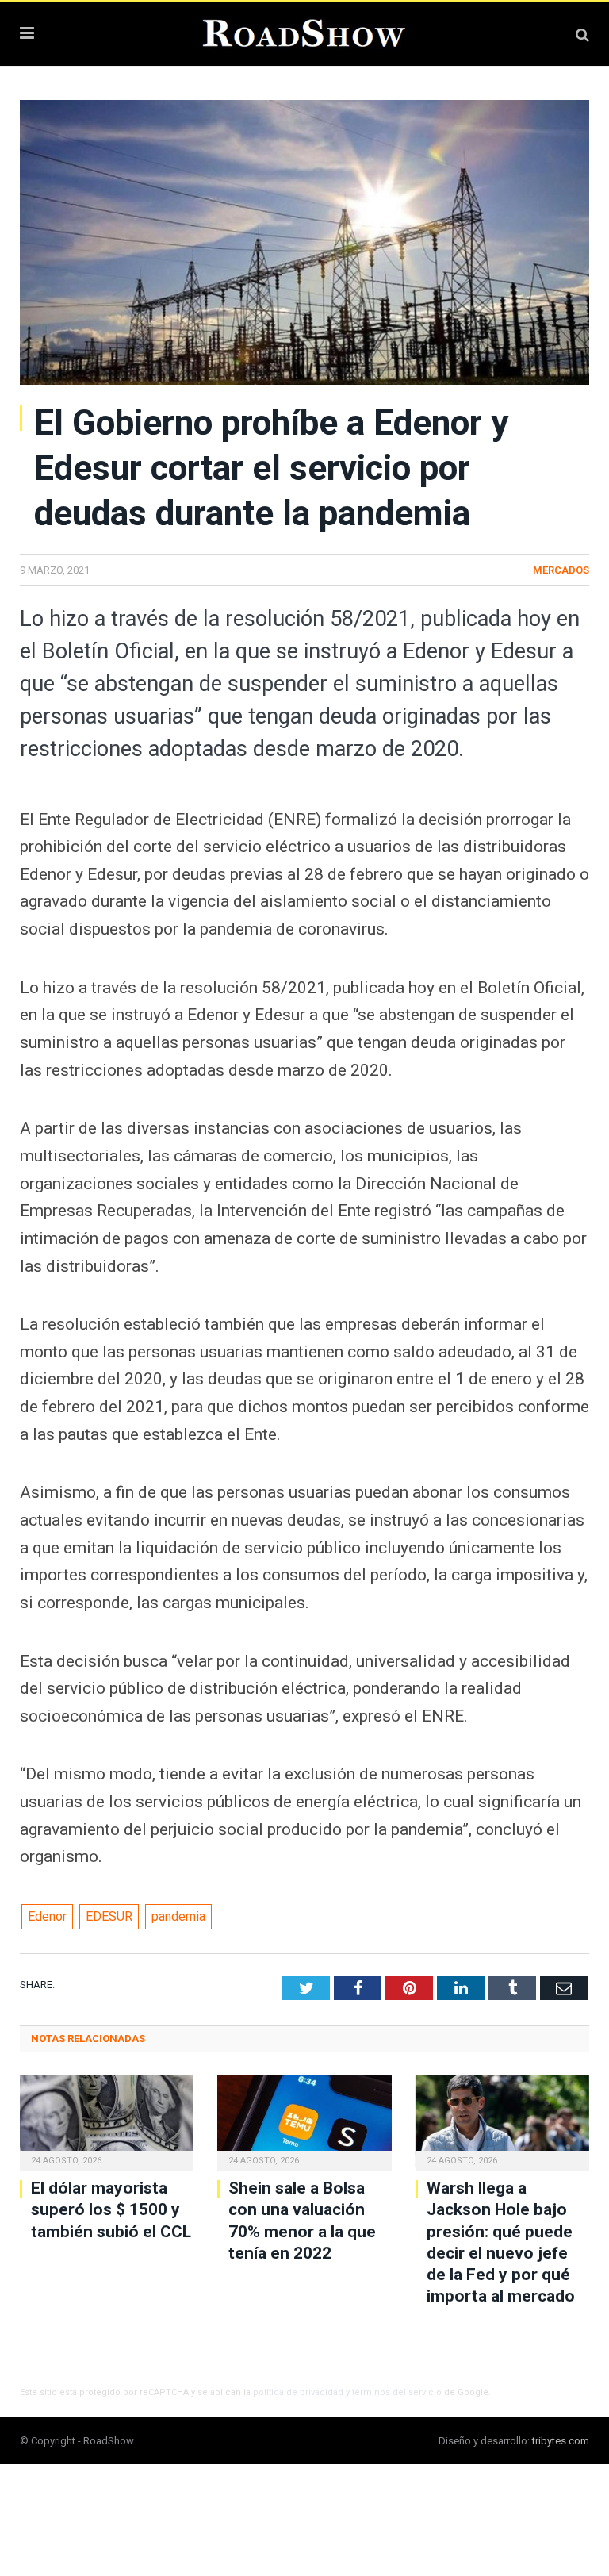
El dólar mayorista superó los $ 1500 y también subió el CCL (111, 2210)
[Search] (582, 35)
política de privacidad (298, 2392)
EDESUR (109, 1916)
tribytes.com (561, 2441)
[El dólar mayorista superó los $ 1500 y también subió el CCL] (107, 2121)
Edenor (47, 1916)
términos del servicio (397, 2392)
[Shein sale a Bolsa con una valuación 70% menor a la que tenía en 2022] (304, 2121)
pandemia (178, 1916)
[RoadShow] (304, 32)
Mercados (561, 570)
